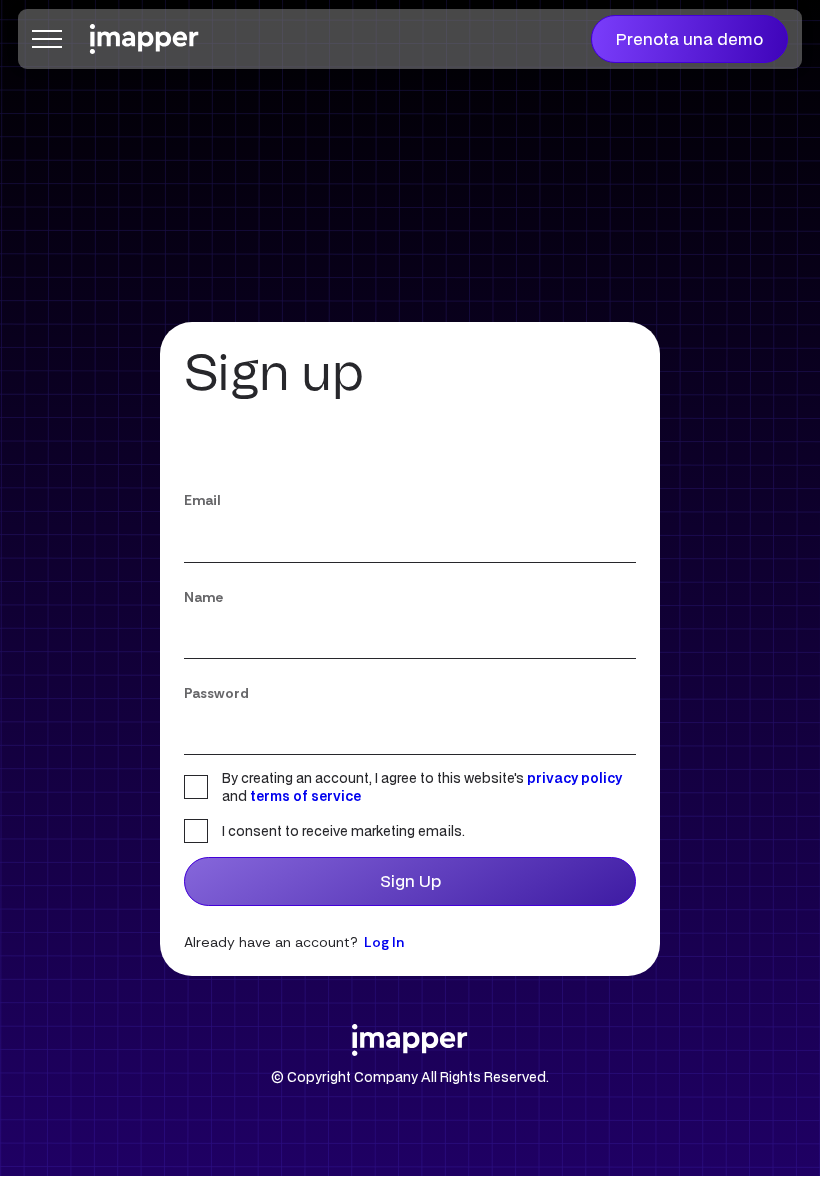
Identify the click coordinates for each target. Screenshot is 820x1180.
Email (202, 500)
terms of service (305, 796)
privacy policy (574, 778)
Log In (384, 942)
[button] (47, 39)
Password (216, 693)
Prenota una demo (689, 38)
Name (203, 597)
